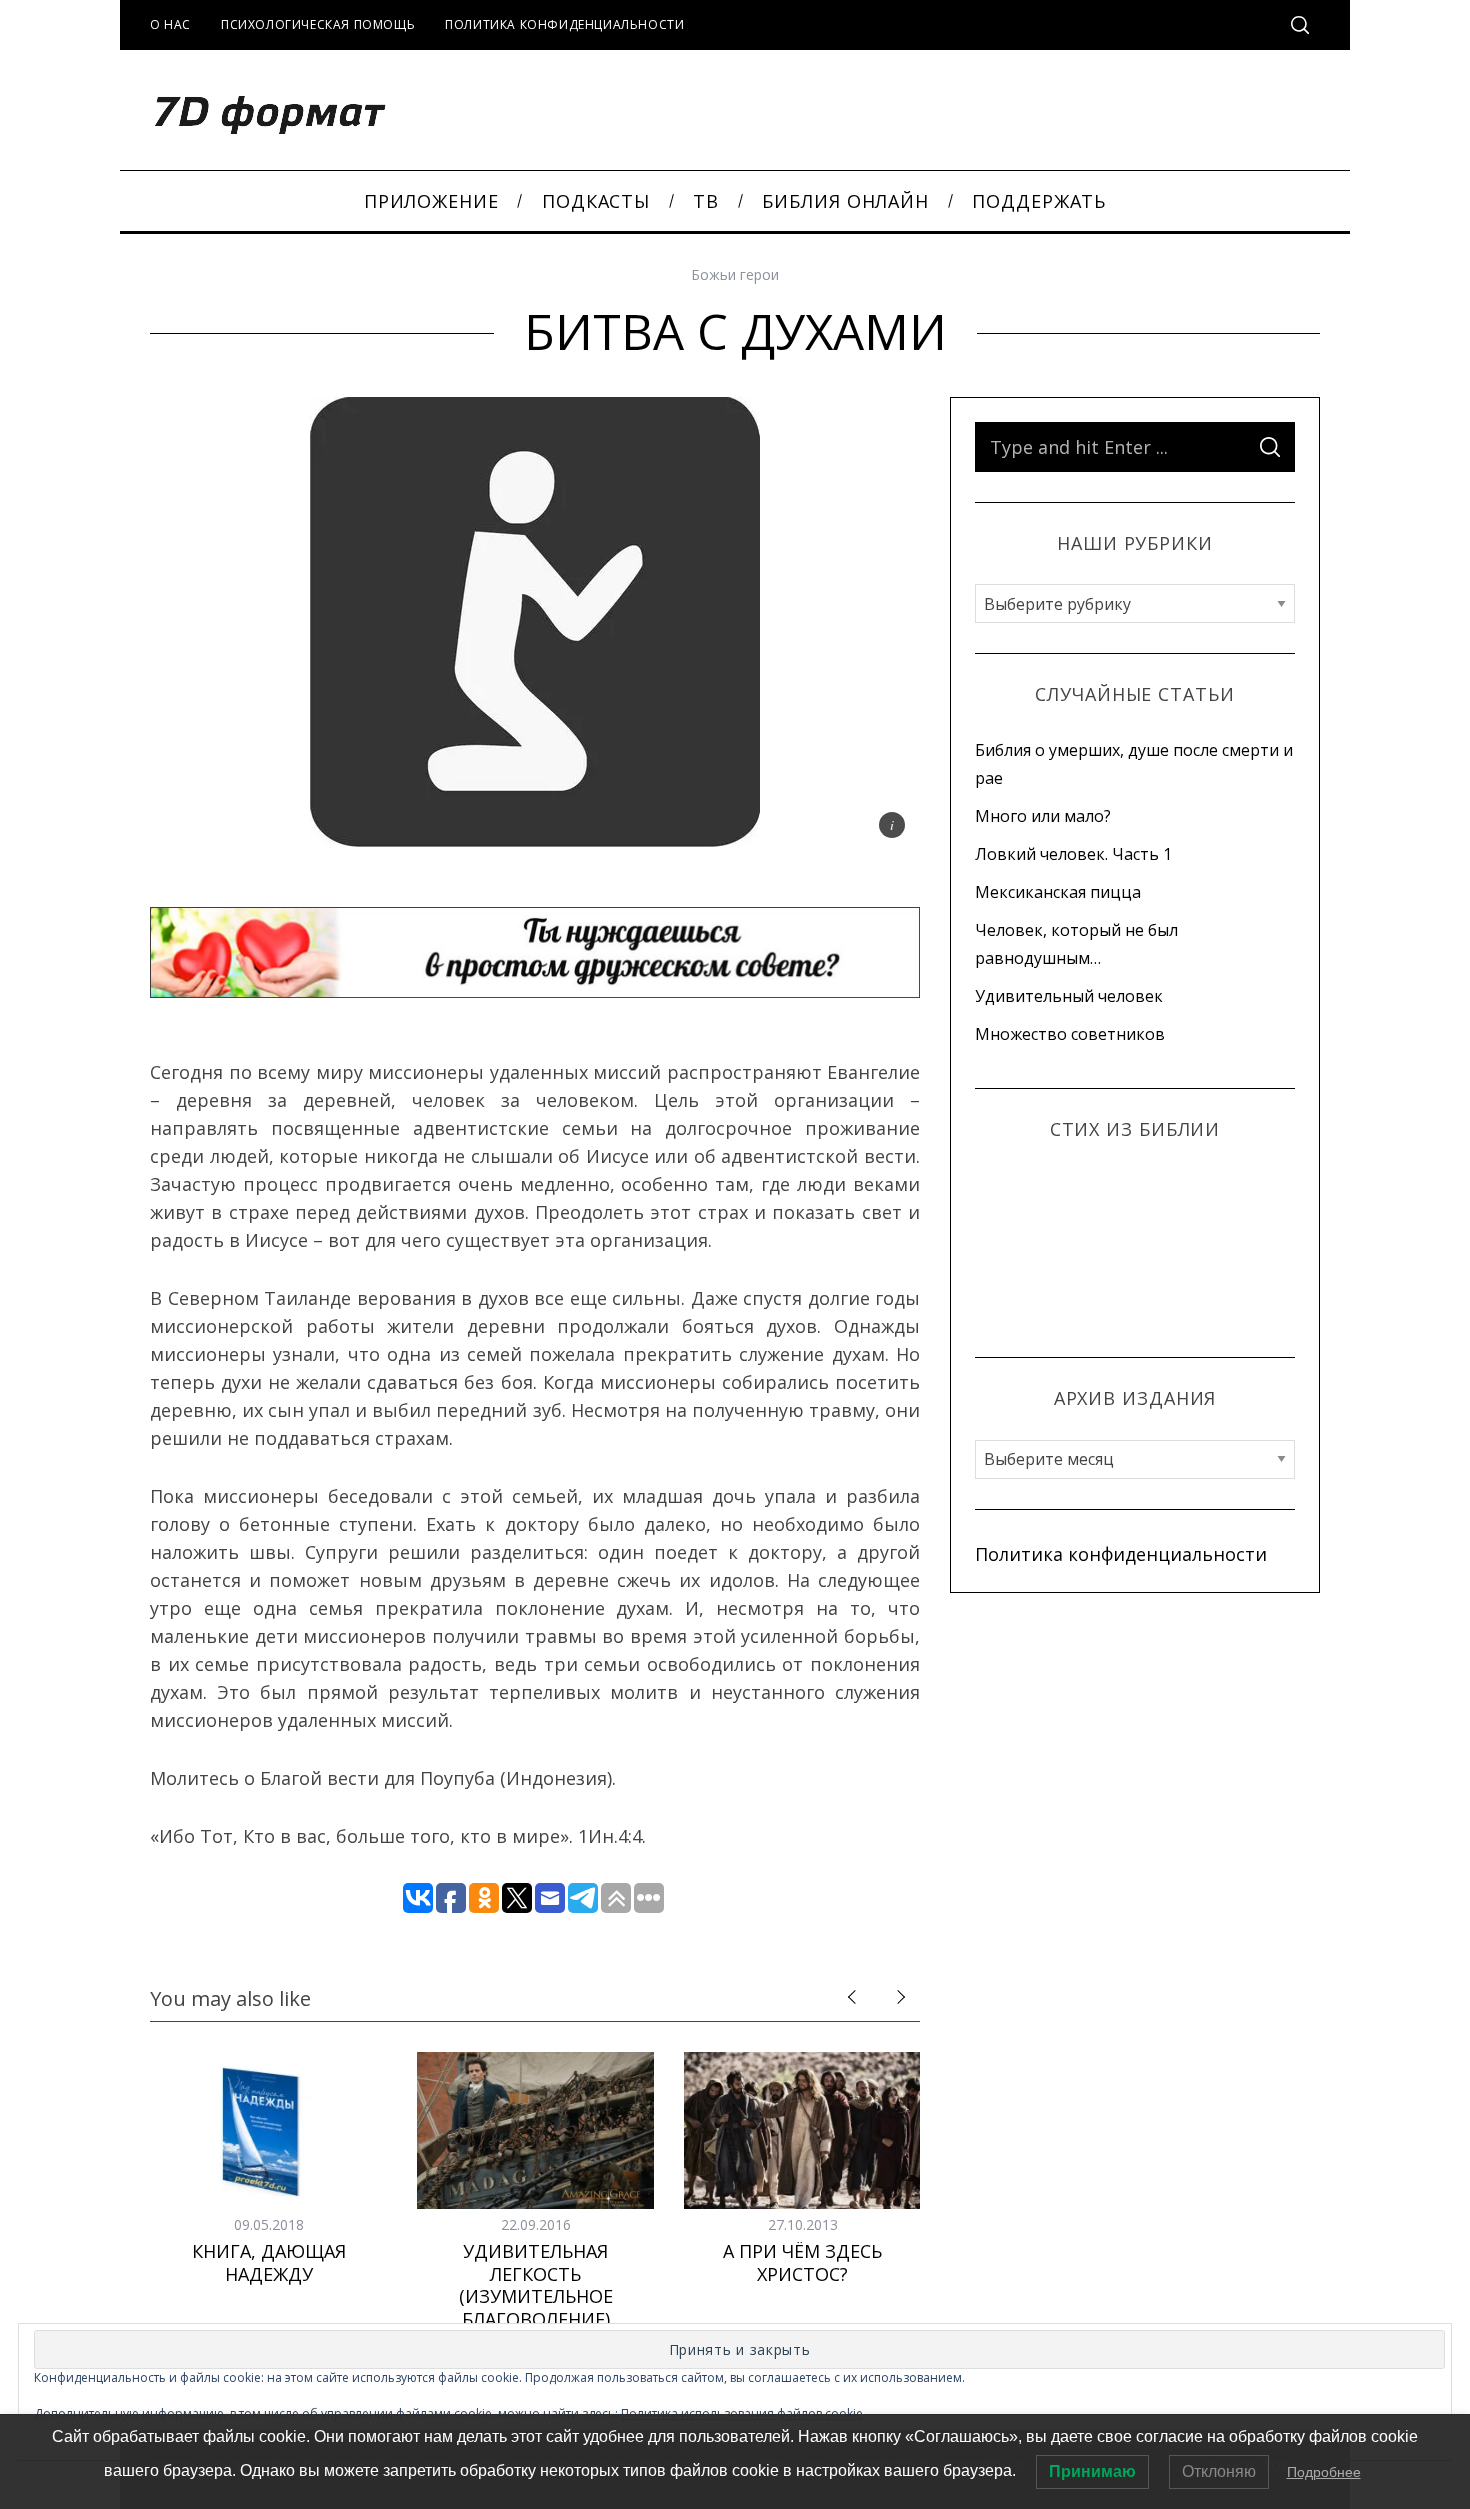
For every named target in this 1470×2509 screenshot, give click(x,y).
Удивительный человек (1069, 996)
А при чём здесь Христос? (802, 2262)
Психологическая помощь (318, 24)
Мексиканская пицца (1058, 892)
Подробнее (1324, 2472)
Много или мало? (1043, 816)
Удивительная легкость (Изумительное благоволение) (536, 2285)
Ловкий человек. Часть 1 (1073, 854)
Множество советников (1070, 1034)
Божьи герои (735, 274)
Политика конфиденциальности (564, 24)
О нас (170, 24)
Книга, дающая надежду (269, 2262)
